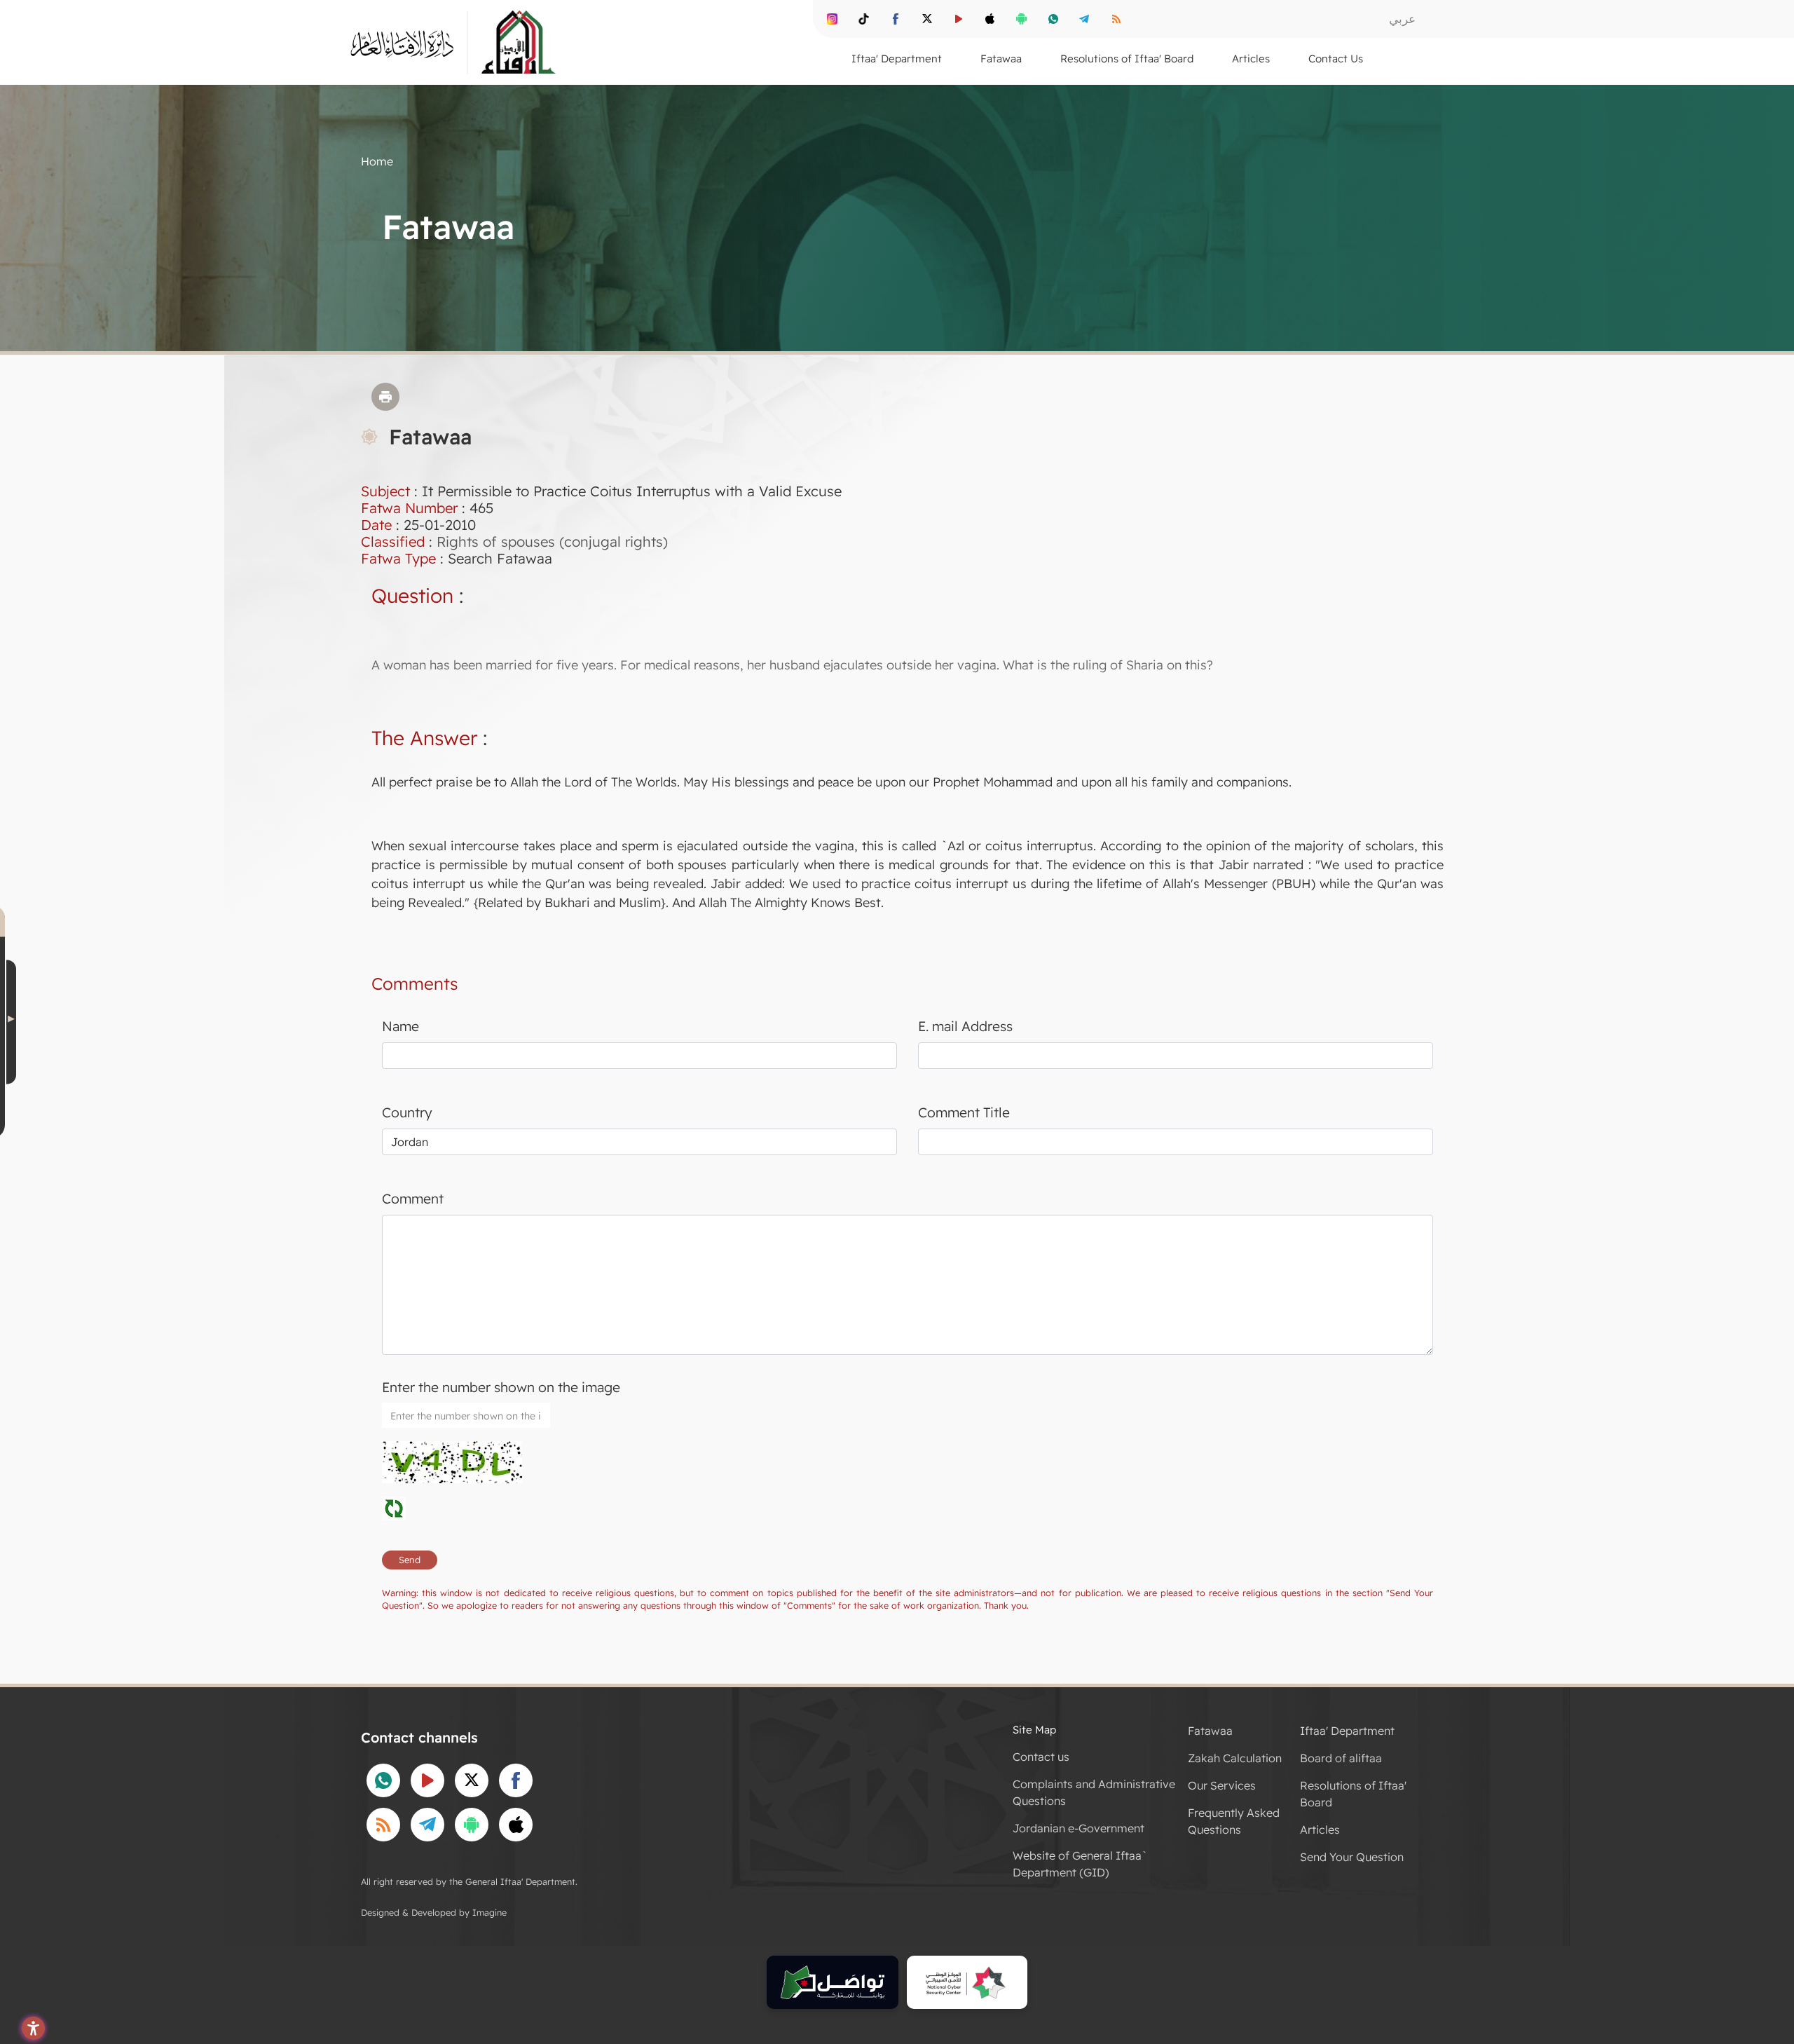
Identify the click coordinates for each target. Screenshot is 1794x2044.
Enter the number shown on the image (501, 1387)
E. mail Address (965, 1026)
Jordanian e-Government (1079, 1828)
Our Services (1222, 1785)
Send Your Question (1352, 1857)
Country (407, 1112)
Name (400, 1026)
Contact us (1041, 1757)
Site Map (1034, 1730)
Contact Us (1336, 59)
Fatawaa (1210, 1731)
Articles (1320, 1830)
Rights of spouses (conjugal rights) (552, 541)
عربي (1402, 19)
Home (377, 161)
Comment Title (964, 1112)
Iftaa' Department (1347, 1731)
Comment (413, 1199)
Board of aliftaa (1341, 1758)
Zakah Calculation (1235, 1758)
